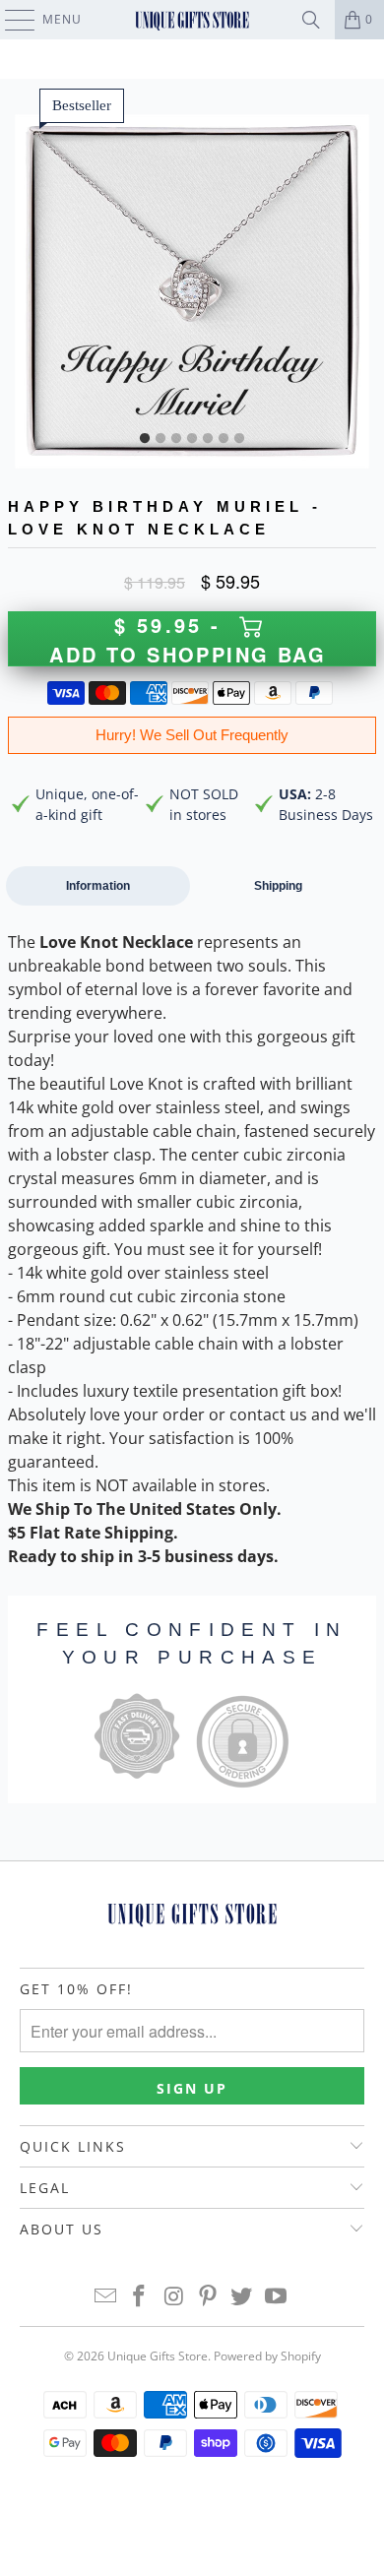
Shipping (278, 886)
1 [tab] (145, 439)
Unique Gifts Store (158, 2356)
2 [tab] (160, 439)
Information (98, 886)
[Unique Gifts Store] (192, 20)
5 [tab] (208, 439)
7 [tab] (239, 439)
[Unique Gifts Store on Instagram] (174, 2297)
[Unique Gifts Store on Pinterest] (209, 2297)
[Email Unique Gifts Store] (105, 2297)
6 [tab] (224, 439)
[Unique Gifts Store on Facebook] (140, 2297)
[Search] (311, 20)
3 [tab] (176, 439)
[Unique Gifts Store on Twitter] (242, 2297)
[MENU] (10, 20)
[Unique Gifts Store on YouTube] (277, 2297)
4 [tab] (192, 439)
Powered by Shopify (267, 2356)
